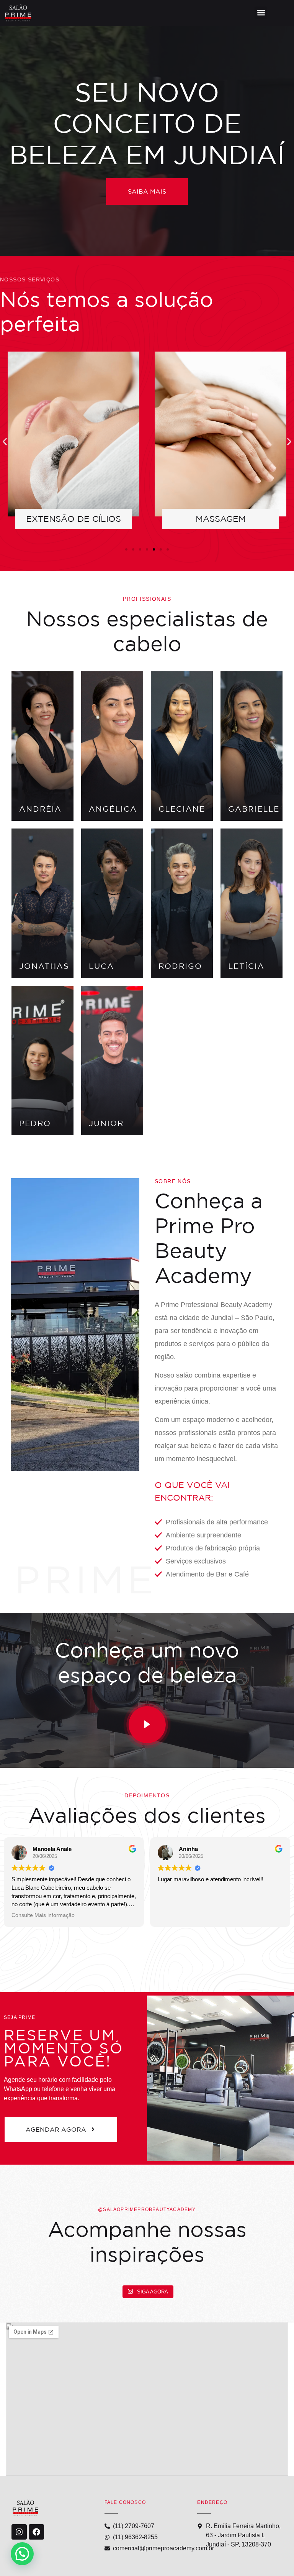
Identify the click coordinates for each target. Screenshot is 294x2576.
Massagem (74, 519)
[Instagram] (19, 2532)
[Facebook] (36, 2532)
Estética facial (220, 519)
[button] (261, 13)
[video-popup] (147, 1725)
